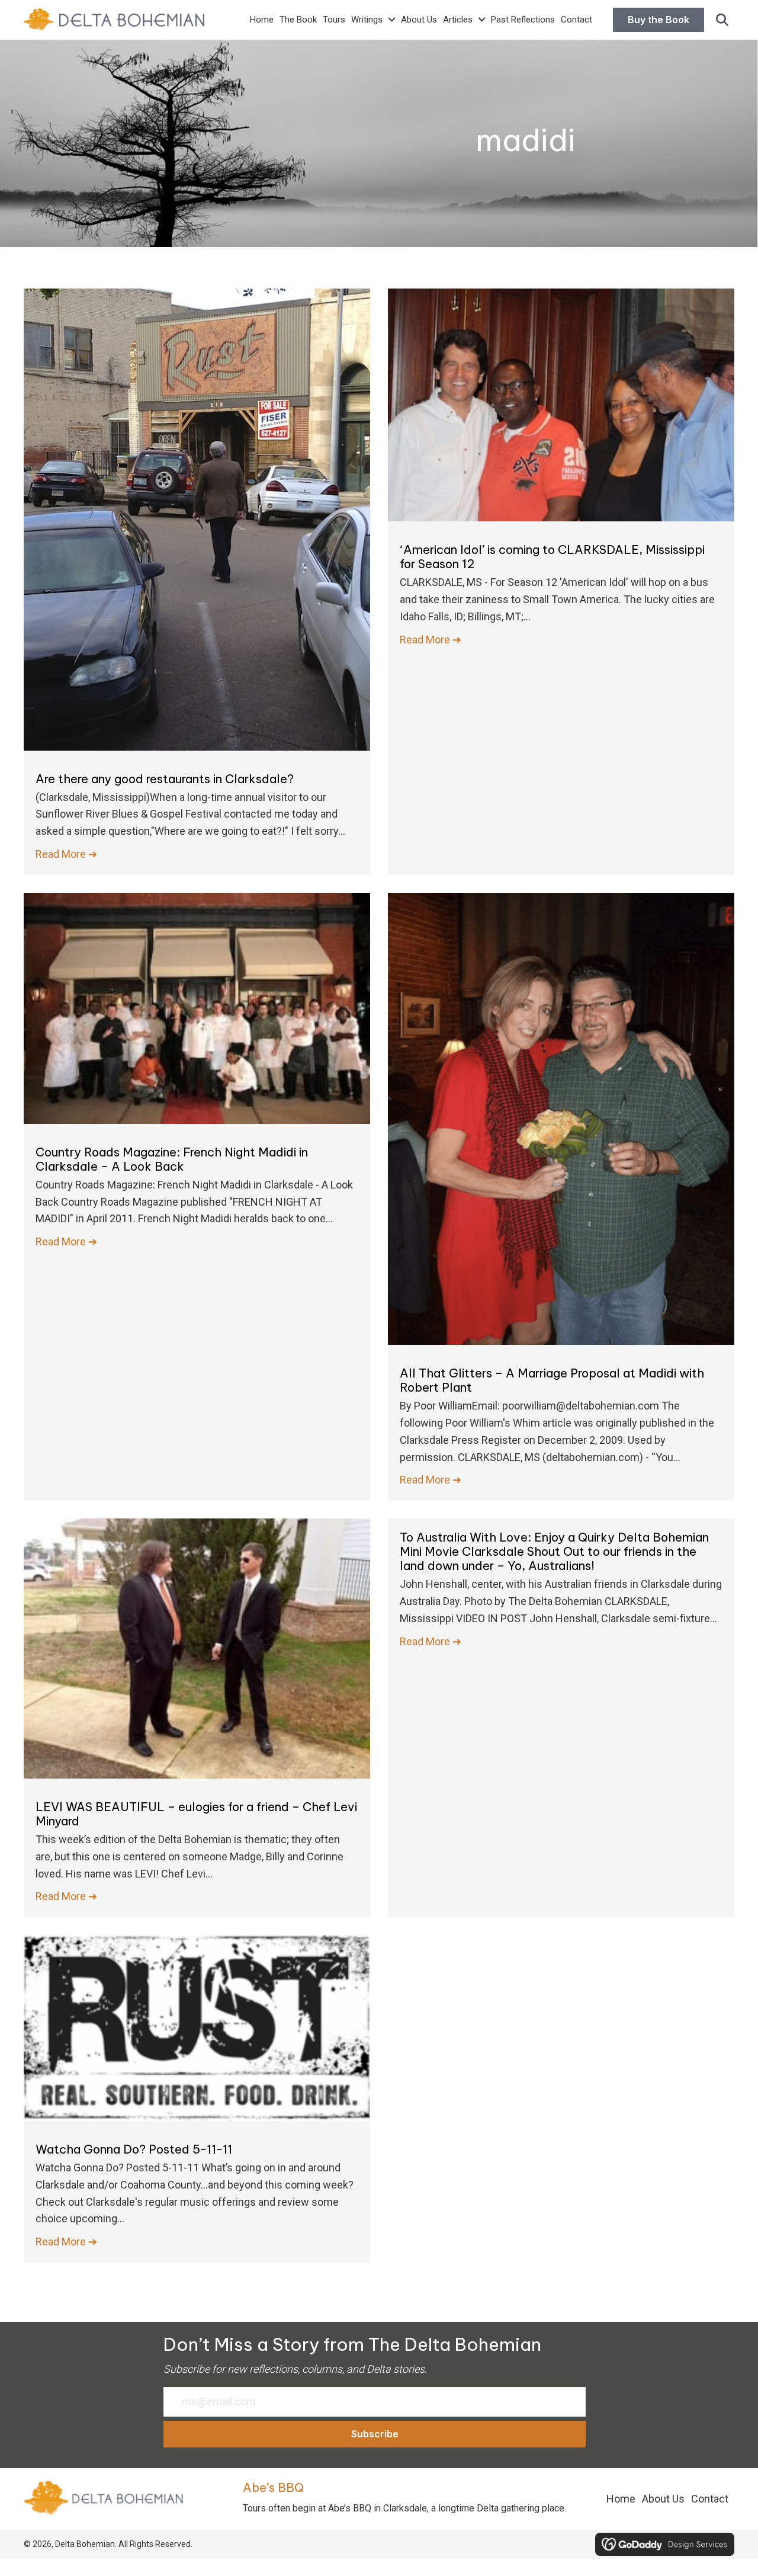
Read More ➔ (66, 854)
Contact (710, 2499)
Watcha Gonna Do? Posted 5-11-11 (134, 2149)
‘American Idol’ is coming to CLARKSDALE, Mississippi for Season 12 (552, 557)
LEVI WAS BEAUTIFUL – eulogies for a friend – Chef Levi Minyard (196, 1814)
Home (621, 2499)
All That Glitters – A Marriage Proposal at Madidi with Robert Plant (552, 1380)
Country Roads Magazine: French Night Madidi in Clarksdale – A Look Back (172, 1159)
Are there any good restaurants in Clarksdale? (165, 779)
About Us (663, 2499)
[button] (722, 20)
